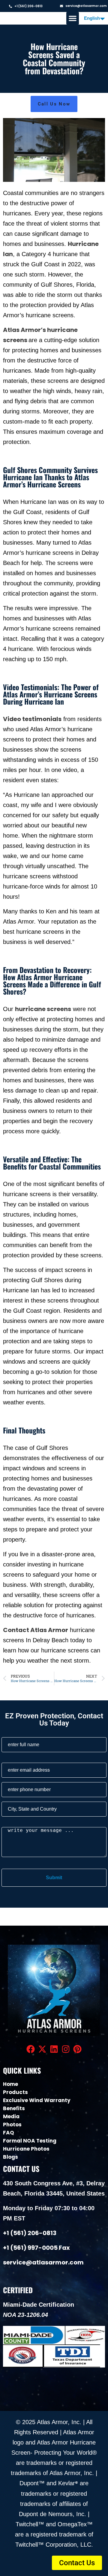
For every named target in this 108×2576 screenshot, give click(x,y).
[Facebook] (30, 2049)
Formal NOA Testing (30, 2141)
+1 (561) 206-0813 (28, 6)
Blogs (10, 2157)
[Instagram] (66, 2049)
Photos (12, 2125)
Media (11, 2116)
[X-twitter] (42, 2049)
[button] (73, 18)
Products (15, 2092)
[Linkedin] (54, 2049)
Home (10, 2084)
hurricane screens (43, 1009)
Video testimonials (32, 719)
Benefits (14, 2108)
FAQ (9, 2133)
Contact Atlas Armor (36, 1630)
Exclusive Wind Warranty (37, 2100)
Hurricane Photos (26, 2149)
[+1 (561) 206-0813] (10, 6)
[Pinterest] (78, 2049)
